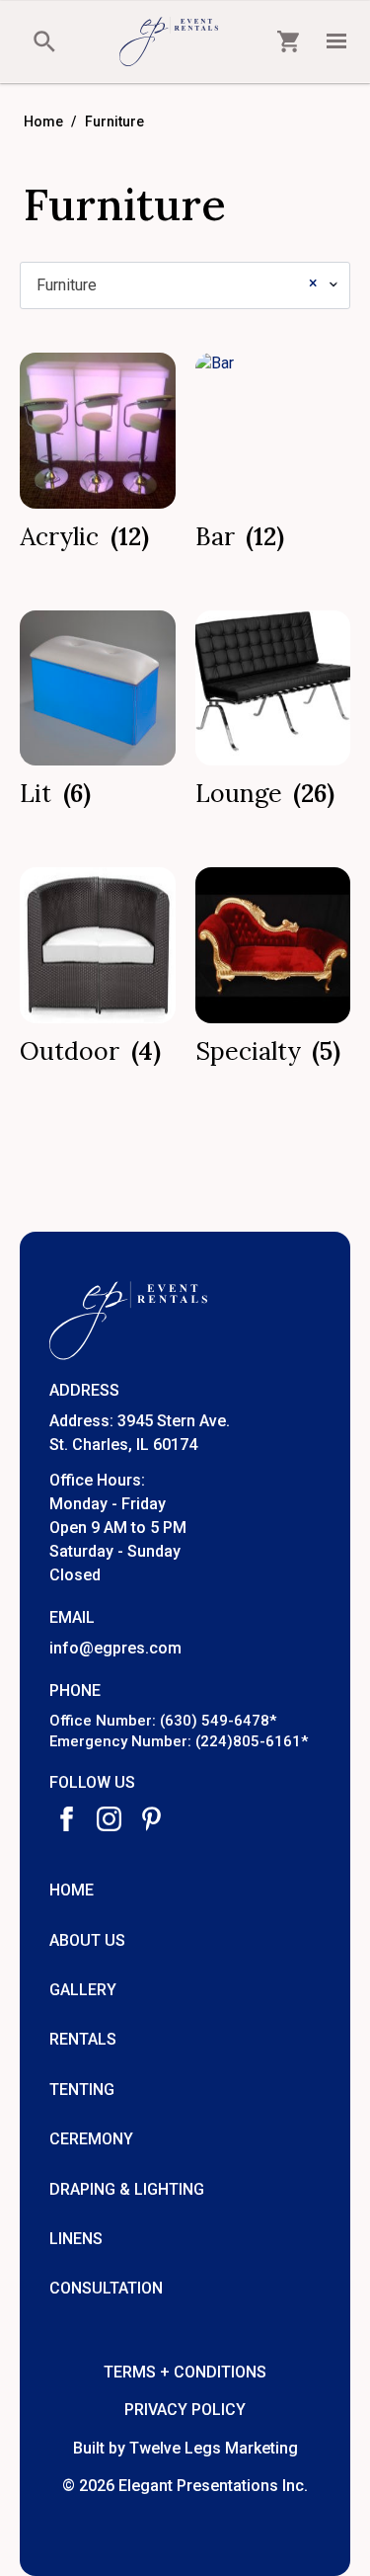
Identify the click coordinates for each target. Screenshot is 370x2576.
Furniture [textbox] (177, 284)
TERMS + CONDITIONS (185, 2372)
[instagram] (109, 1819)
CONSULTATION (106, 2288)
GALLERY (83, 1990)
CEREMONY (91, 2139)
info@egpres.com (115, 1648)
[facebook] (67, 1819)
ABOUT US (87, 1940)
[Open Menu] (336, 41)
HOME (72, 1890)
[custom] (151, 1819)
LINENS (76, 2239)
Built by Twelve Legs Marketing (185, 2448)
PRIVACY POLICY (185, 2410)
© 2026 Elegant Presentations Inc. (185, 2486)
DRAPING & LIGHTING (127, 2189)
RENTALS (83, 2039)
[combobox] (185, 285)
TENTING (82, 2090)
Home (43, 121)
